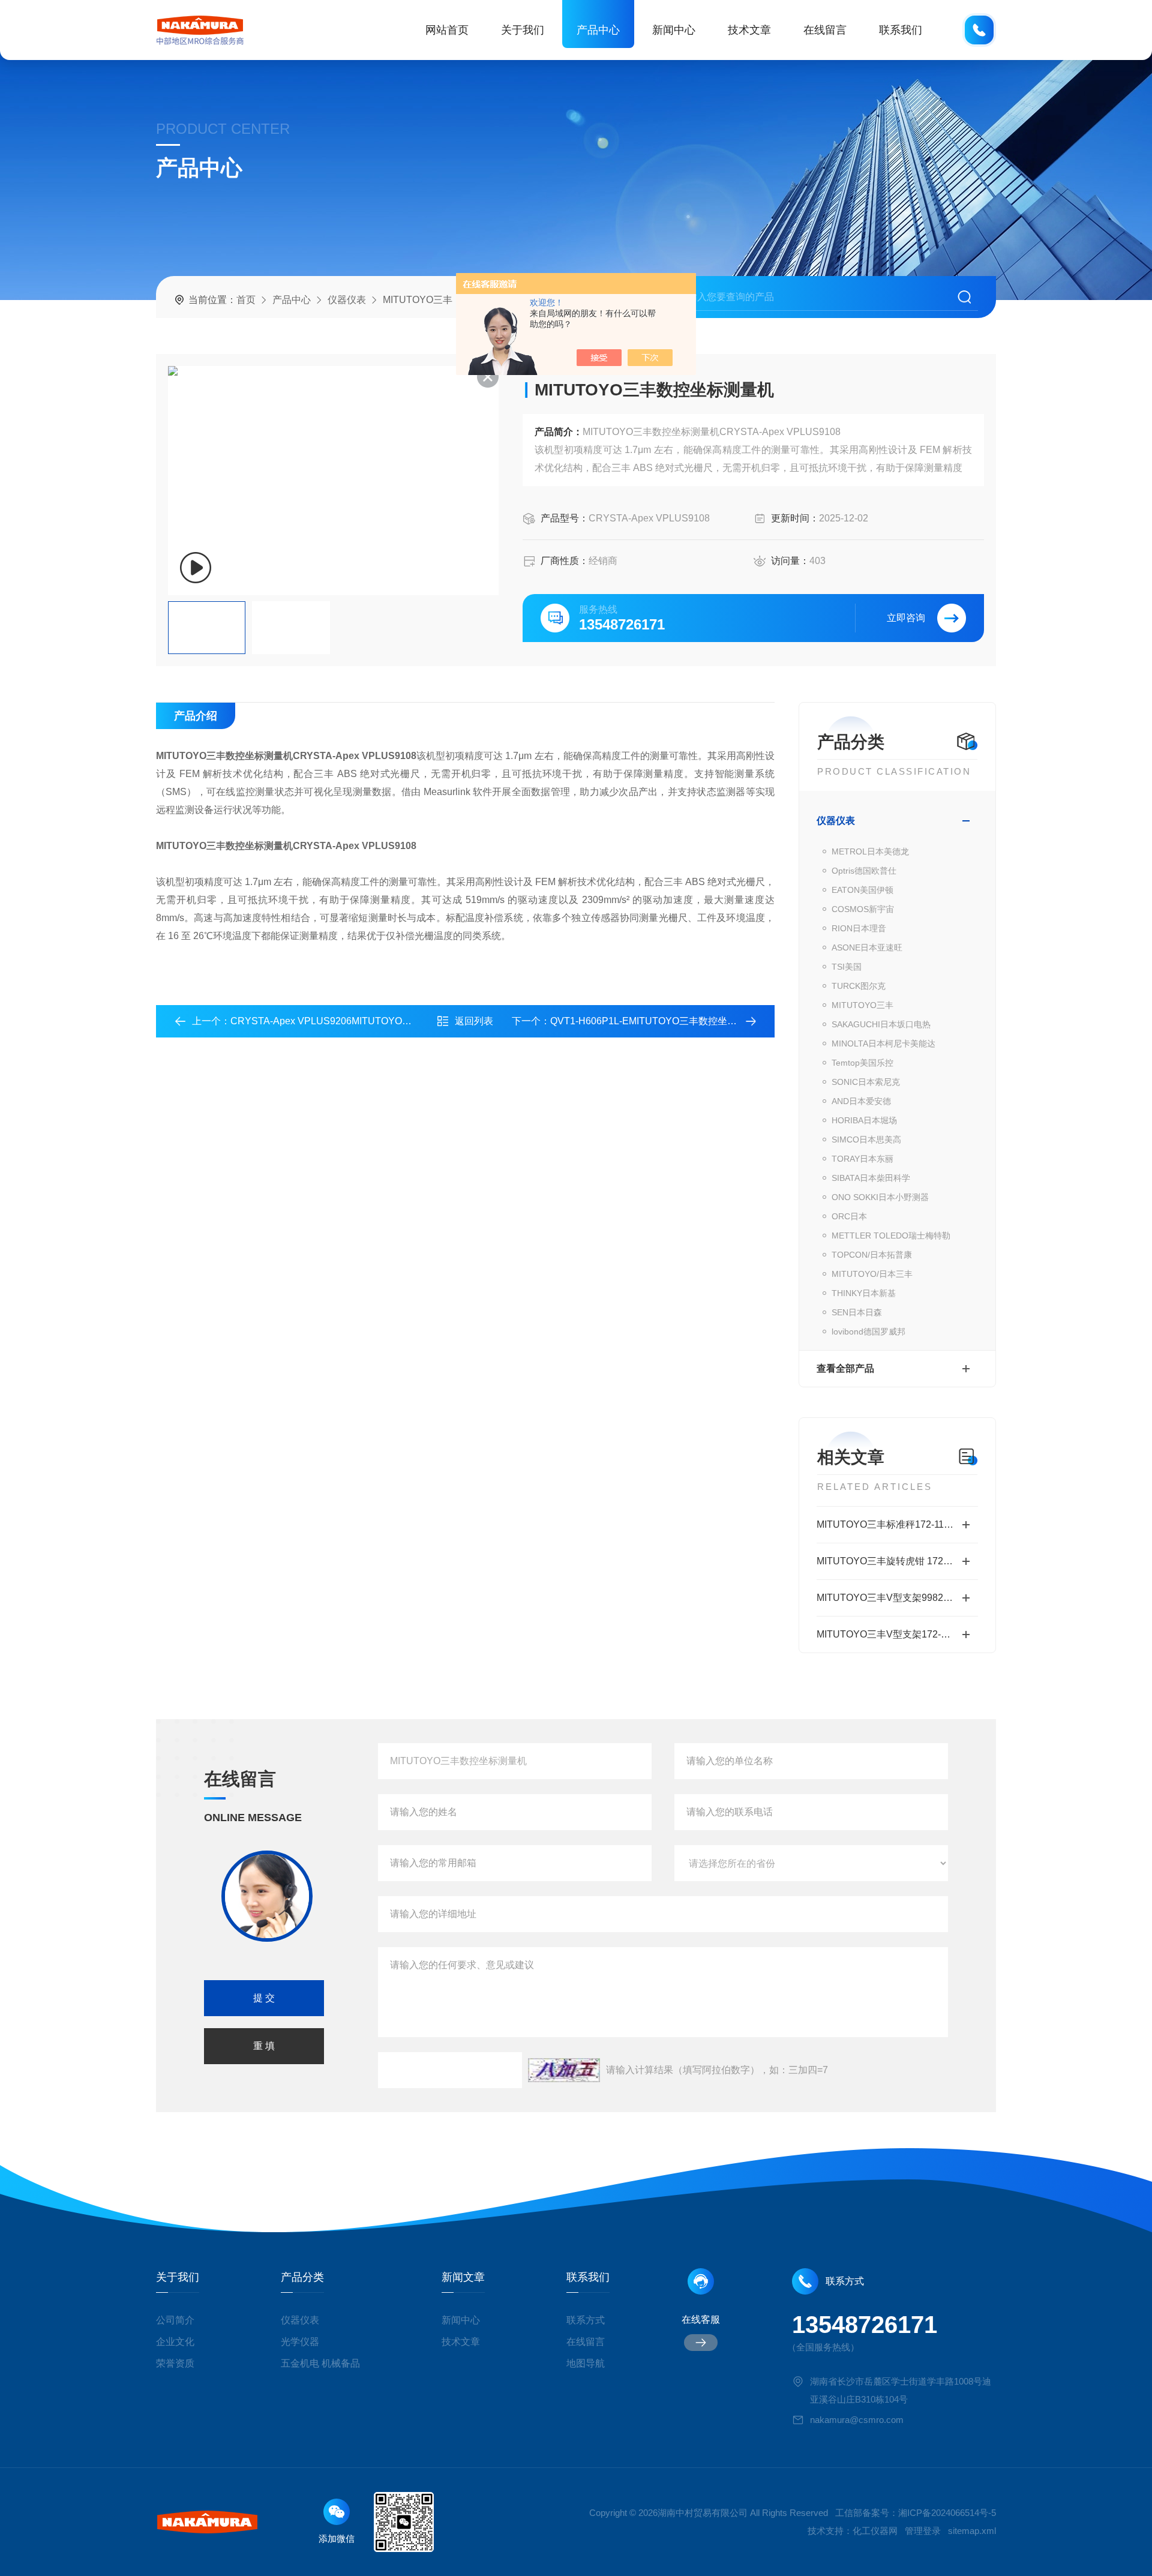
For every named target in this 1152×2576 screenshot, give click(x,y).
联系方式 (586, 2320)
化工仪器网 (875, 2531)
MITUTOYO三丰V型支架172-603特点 (896, 1634)
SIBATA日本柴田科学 (871, 1178)
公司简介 (175, 2320)
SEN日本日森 (857, 1312)
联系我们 (901, 30)
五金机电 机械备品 (320, 2363)
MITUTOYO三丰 (418, 300)
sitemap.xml (972, 2531)
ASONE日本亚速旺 (867, 947)
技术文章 (749, 30)
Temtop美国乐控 (862, 1063)
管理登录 (923, 2531)
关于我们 (523, 30)
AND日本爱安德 (861, 1101)
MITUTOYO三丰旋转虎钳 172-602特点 (897, 1561)
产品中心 (598, 30)
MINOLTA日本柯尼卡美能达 (883, 1043)
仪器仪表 (347, 300)
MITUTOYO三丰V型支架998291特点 (895, 1598)
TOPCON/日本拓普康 (872, 1255)
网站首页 (447, 30)
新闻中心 (674, 30)
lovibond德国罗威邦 (868, 1332)
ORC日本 (849, 1216)
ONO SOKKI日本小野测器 (880, 1197)
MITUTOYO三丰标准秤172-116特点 (892, 1524)
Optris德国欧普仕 (864, 871)
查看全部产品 (845, 1368)
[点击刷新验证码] (564, 2070)
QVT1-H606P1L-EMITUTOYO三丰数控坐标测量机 (658, 1021)
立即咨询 (906, 618)
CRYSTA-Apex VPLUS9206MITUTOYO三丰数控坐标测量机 (359, 1021)
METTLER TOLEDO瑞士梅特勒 (891, 1235)
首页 (246, 300)
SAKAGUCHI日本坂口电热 (881, 1024)
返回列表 (474, 1021)
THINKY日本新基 (864, 1293)
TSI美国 (847, 967)
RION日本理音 (859, 928)
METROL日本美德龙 (870, 851)
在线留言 (825, 30)
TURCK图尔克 (859, 986)
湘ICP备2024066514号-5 (947, 2513)
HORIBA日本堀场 (864, 1120)
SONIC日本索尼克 (866, 1082)
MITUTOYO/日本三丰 (872, 1274)
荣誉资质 (175, 2363)
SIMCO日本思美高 (866, 1139)
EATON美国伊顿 (862, 890)
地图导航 (586, 2363)
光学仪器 (300, 2342)
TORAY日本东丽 (862, 1159)
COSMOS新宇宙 (863, 909)
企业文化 (175, 2342)
